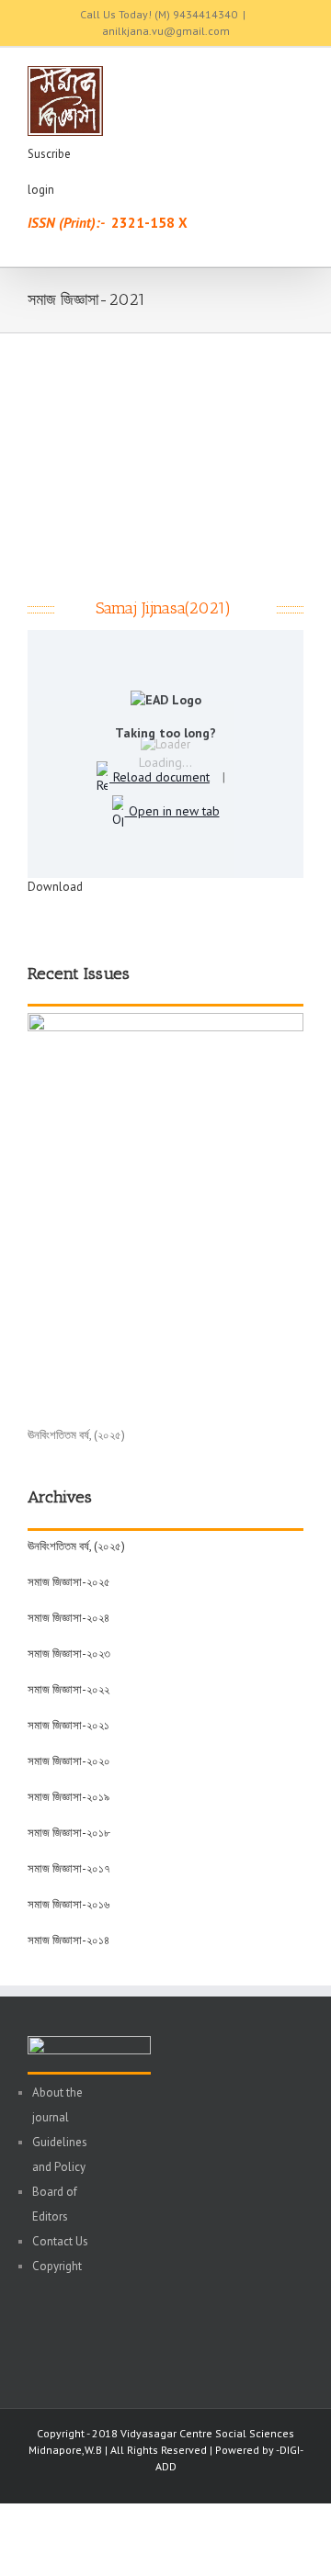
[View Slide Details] (165, 1022)
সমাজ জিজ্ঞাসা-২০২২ (68, 1689)
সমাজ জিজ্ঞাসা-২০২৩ (69, 1654)
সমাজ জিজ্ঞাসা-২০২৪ (68, 1618)
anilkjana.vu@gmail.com (166, 31)
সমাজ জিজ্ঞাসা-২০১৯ (68, 1797)
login (41, 190)
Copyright (57, 2266)
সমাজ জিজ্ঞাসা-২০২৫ (69, 1582)
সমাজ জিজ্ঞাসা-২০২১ (68, 1725)
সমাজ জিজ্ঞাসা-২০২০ (69, 1761)
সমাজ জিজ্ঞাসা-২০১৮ (69, 1833)
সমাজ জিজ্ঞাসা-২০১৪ (68, 1940)
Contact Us (60, 2241)
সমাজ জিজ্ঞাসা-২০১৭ (69, 1868)
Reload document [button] (160, 777)
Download (55, 887)
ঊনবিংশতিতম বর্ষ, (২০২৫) (76, 1546)
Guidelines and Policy (60, 2154)
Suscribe (49, 154)
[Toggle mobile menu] (296, 76)
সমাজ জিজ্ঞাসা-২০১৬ (68, 1904)
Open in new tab (172, 811)
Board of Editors (55, 2204)
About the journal (57, 2105)
